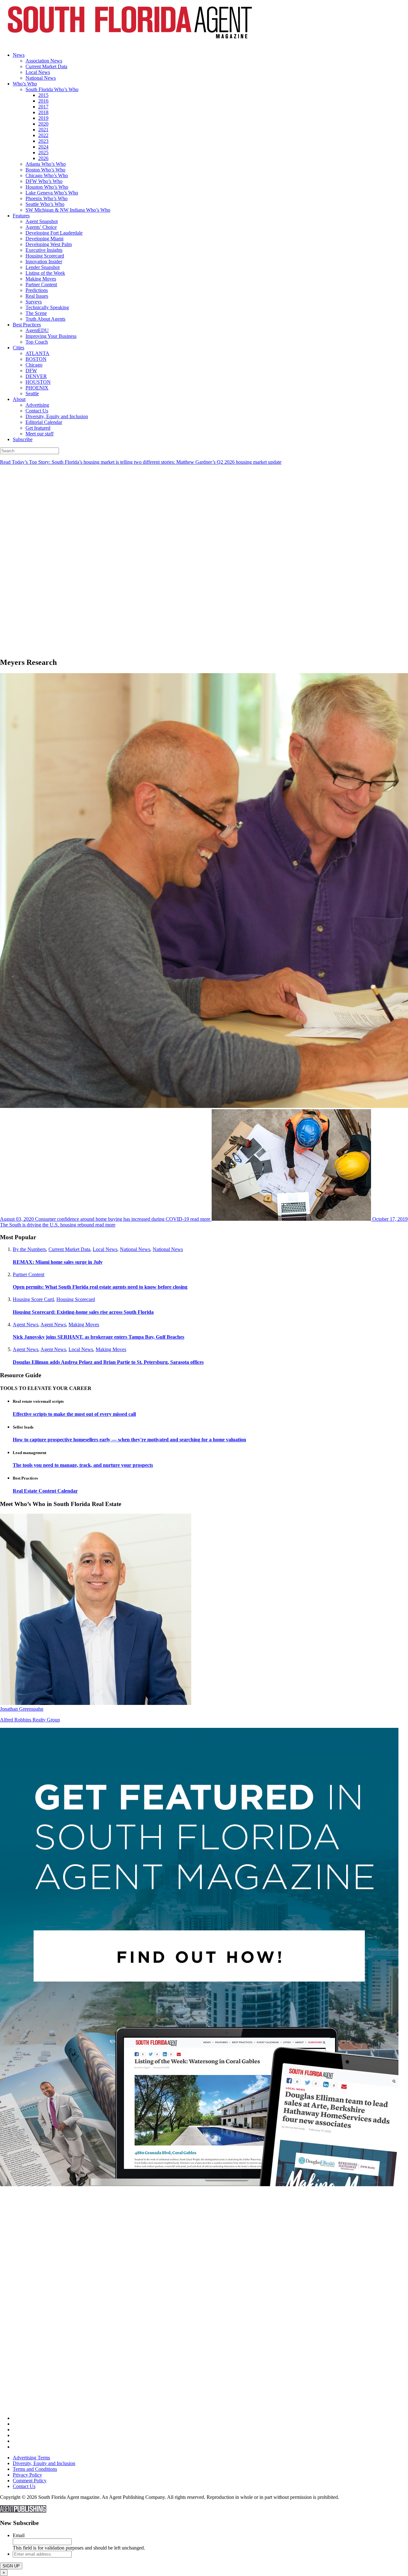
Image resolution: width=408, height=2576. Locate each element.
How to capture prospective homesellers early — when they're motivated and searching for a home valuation (129, 1440)
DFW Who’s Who (44, 181)
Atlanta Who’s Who (46, 164)
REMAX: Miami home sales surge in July (58, 1262)
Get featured (38, 428)
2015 (43, 95)
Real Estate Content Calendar (45, 1491)
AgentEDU (37, 330)
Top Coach (37, 342)
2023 (43, 141)
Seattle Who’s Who (45, 204)
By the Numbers (29, 1249)
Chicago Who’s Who (47, 175)
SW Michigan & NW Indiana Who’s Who (68, 210)
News (19, 55)
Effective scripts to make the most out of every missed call (74, 1414)
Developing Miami (44, 239)
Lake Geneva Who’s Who (52, 193)
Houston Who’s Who (47, 187)
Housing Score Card (33, 1299)
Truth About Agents (45, 319)
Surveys (34, 302)
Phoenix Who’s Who (47, 198)
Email (19, 2535)
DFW (31, 371)
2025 (43, 153)
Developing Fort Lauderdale (54, 233)
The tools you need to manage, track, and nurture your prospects (83, 1465)
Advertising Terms (31, 2458)
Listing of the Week (45, 273)
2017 (43, 107)
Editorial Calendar (44, 422)
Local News (38, 72)
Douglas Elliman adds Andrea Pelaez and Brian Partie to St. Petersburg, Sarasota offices (108, 1362)
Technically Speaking (47, 307)
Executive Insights (44, 250)
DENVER (36, 376)
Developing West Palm (49, 244)
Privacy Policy (27, 2475)
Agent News (25, 1324)
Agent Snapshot (42, 221)
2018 (43, 112)
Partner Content (41, 284)
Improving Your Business (51, 336)
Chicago (34, 365)
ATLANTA (37, 353)
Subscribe (23, 439)
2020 (43, 124)
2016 (43, 101)
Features (21, 216)
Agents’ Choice (41, 227)
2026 (43, 158)
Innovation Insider (44, 262)
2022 (43, 135)
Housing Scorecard (45, 256)
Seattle (32, 393)
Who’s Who (25, 84)
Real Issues (37, 296)
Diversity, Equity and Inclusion (57, 416)
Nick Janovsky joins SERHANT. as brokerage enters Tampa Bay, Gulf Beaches (98, 1337)
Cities (18, 348)
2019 (43, 118)
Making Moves (41, 279)
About (19, 399)
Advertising (37, 405)
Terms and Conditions (35, 2469)
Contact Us (37, 411)
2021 (43, 130)
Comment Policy (30, 2481)
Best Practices (27, 325)
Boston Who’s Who (45, 170)
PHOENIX (37, 388)
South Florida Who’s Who (52, 89)
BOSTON (36, 359)
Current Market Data (46, 66)
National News (41, 78)
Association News (44, 61)
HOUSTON (38, 382)
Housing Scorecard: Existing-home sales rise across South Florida (83, 1312)
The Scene (36, 313)
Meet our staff (40, 434)
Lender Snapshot (43, 267)
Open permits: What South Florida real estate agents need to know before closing (100, 1287)
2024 (43, 147)
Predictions (37, 290)
